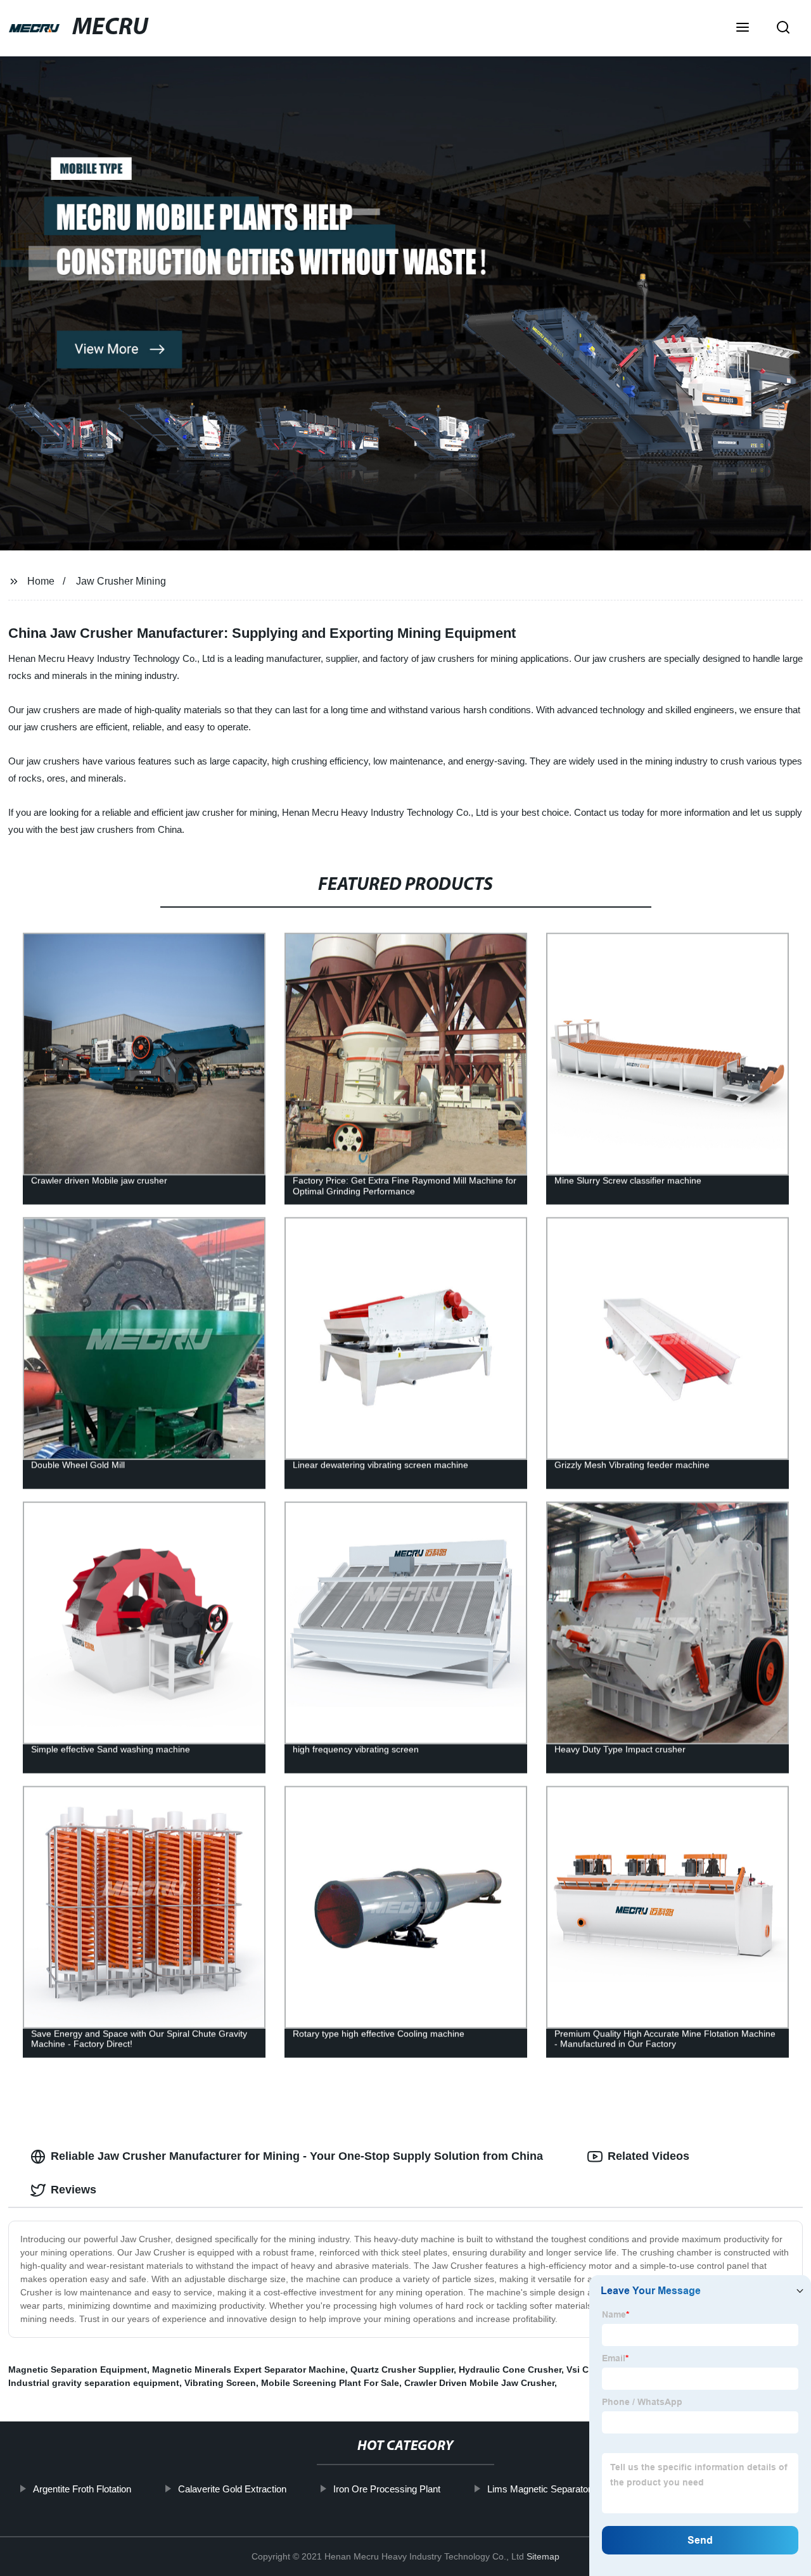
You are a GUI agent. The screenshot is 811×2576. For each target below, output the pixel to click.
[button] (743, 29)
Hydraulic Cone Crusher (510, 2370)
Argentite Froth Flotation (82, 2489)
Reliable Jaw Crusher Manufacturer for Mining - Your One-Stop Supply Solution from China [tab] (297, 2156)
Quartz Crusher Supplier (402, 2370)
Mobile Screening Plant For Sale (330, 2383)
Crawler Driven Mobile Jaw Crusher (479, 2383)
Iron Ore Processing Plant (387, 2489)
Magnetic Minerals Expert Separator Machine (249, 2370)
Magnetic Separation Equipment (78, 2370)
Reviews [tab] (73, 2190)
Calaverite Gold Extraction (232, 2489)
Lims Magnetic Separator (539, 2489)
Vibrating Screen (220, 2383)
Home (41, 581)
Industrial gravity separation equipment (94, 2383)
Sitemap (543, 2556)
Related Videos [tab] (648, 2156)
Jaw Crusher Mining (121, 581)
